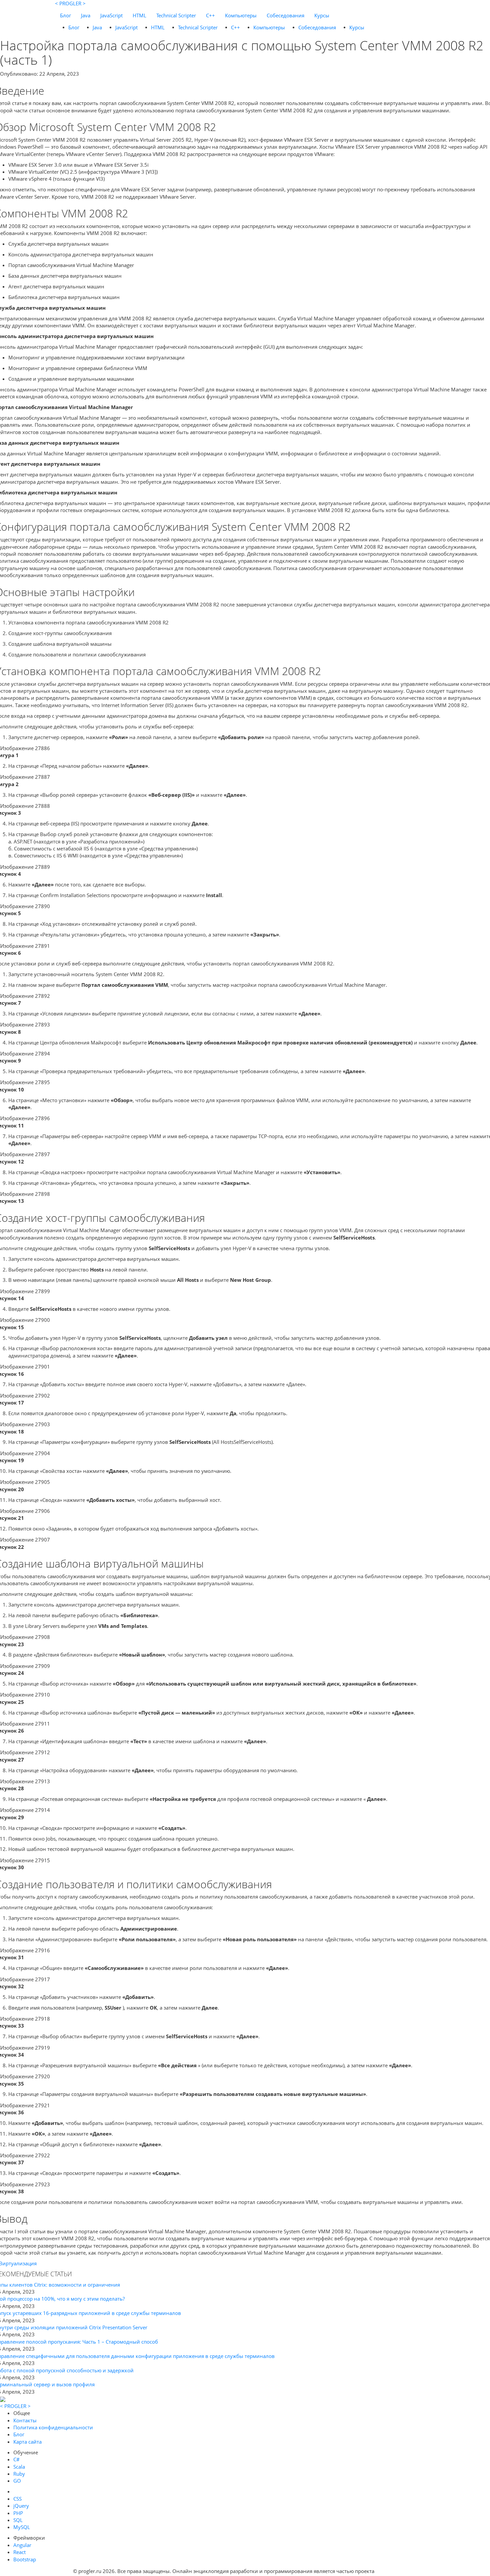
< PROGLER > (70, 3)
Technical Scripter (176, 15)
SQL (18, 2520)
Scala (19, 2467)
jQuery (21, 2506)
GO (17, 2481)
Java (86, 15)
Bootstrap (25, 2559)
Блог (65, 15)
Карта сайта (27, 2442)
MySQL (22, 2527)
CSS (17, 2499)
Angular (22, 2545)
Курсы (322, 15)
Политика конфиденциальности (53, 2427)
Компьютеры (241, 15)
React (19, 2552)
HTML (139, 15)
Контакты (25, 2420)
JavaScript (111, 15)
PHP (18, 2513)
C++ (210, 15)
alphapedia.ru (396, 2571)
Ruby (19, 2474)
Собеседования (285, 15)
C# (16, 2459)
